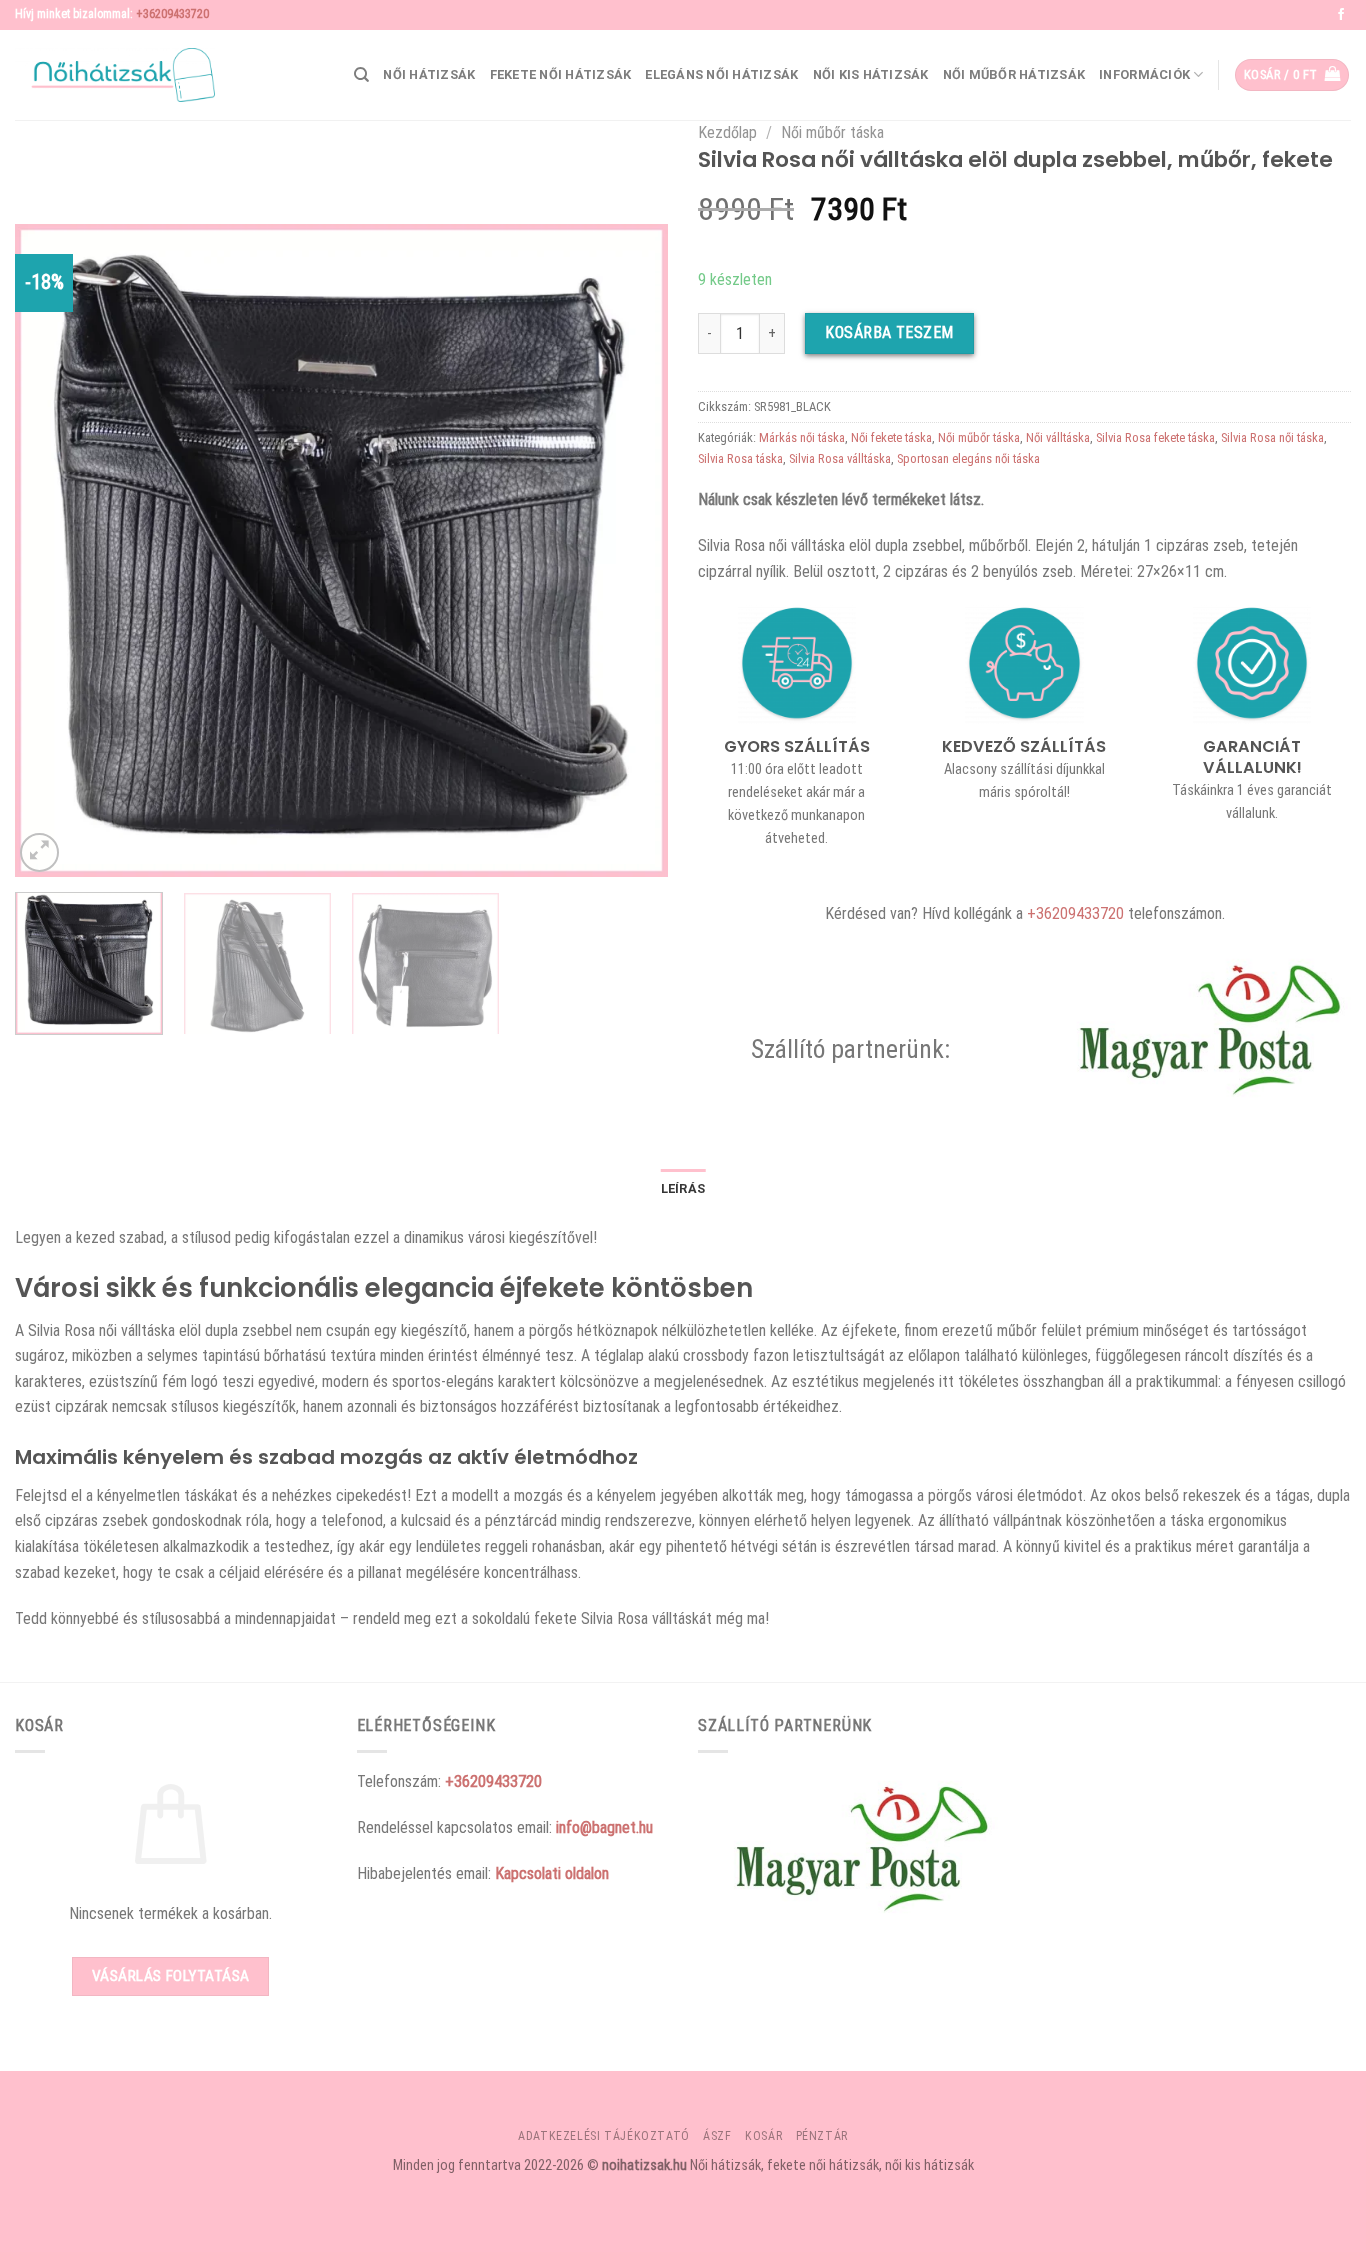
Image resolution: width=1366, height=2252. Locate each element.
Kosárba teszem (889, 332)
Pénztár (822, 2136)
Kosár (763, 2136)
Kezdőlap (727, 132)
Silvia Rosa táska (740, 458)
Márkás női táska (802, 437)
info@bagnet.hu (604, 1827)
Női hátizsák (429, 74)
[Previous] (53, 550)
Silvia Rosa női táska (1272, 437)
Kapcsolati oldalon (552, 1873)
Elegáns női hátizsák (721, 74)
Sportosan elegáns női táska (968, 458)
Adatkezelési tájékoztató (604, 2136)
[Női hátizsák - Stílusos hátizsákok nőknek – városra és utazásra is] (115, 75)
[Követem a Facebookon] (1341, 15)
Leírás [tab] (683, 1188)
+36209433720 (172, 14)
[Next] (630, 550)
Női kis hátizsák (871, 74)
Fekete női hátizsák (561, 74)
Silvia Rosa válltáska (840, 458)
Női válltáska (1058, 437)
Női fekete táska (891, 437)
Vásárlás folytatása (171, 1976)
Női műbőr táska (832, 132)
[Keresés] (361, 75)
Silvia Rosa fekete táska (1155, 437)
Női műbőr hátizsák (1014, 74)
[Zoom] (39, 852)
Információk (1144, 74)
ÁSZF (717, 2136)
